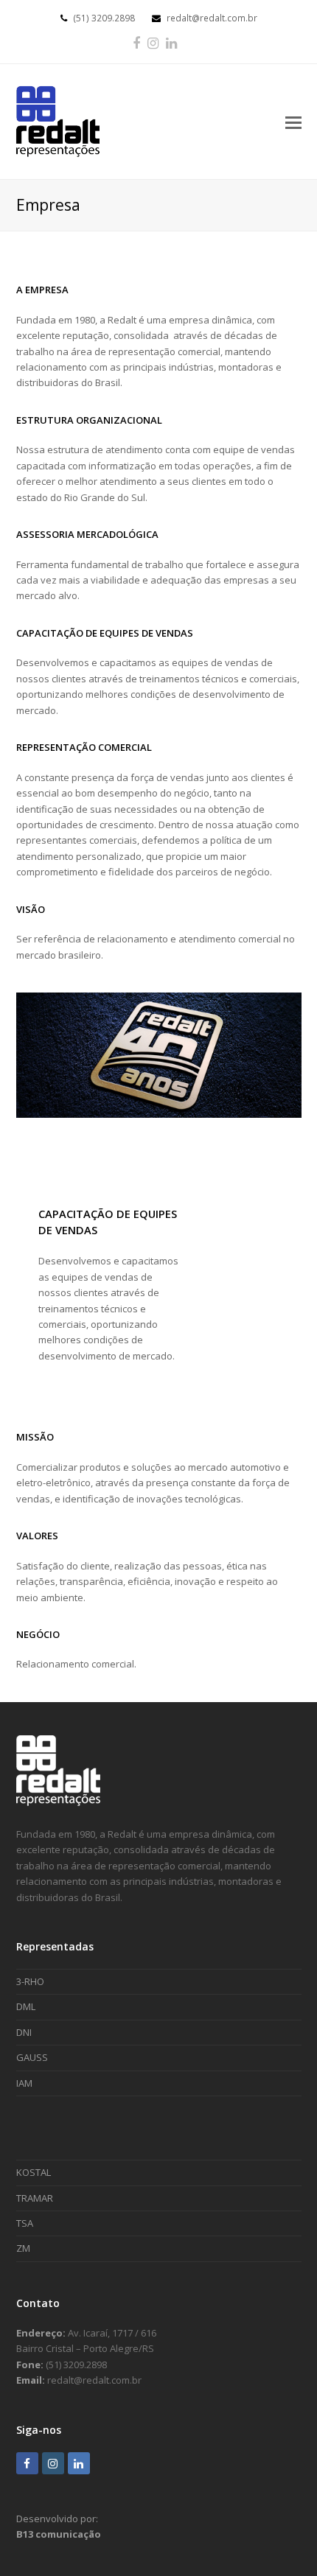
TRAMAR (35, 2198)
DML (26, 2006)
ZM (23, 2248)
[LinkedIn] (171, 43)
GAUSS (32, 2057)
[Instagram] (153, 43)
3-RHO (30, 1981)
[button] (293, 122)
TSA (25, 2223)
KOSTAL (34, 2172)
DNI (24, 2032)
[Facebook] (136, 43)
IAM (24, 2083)
